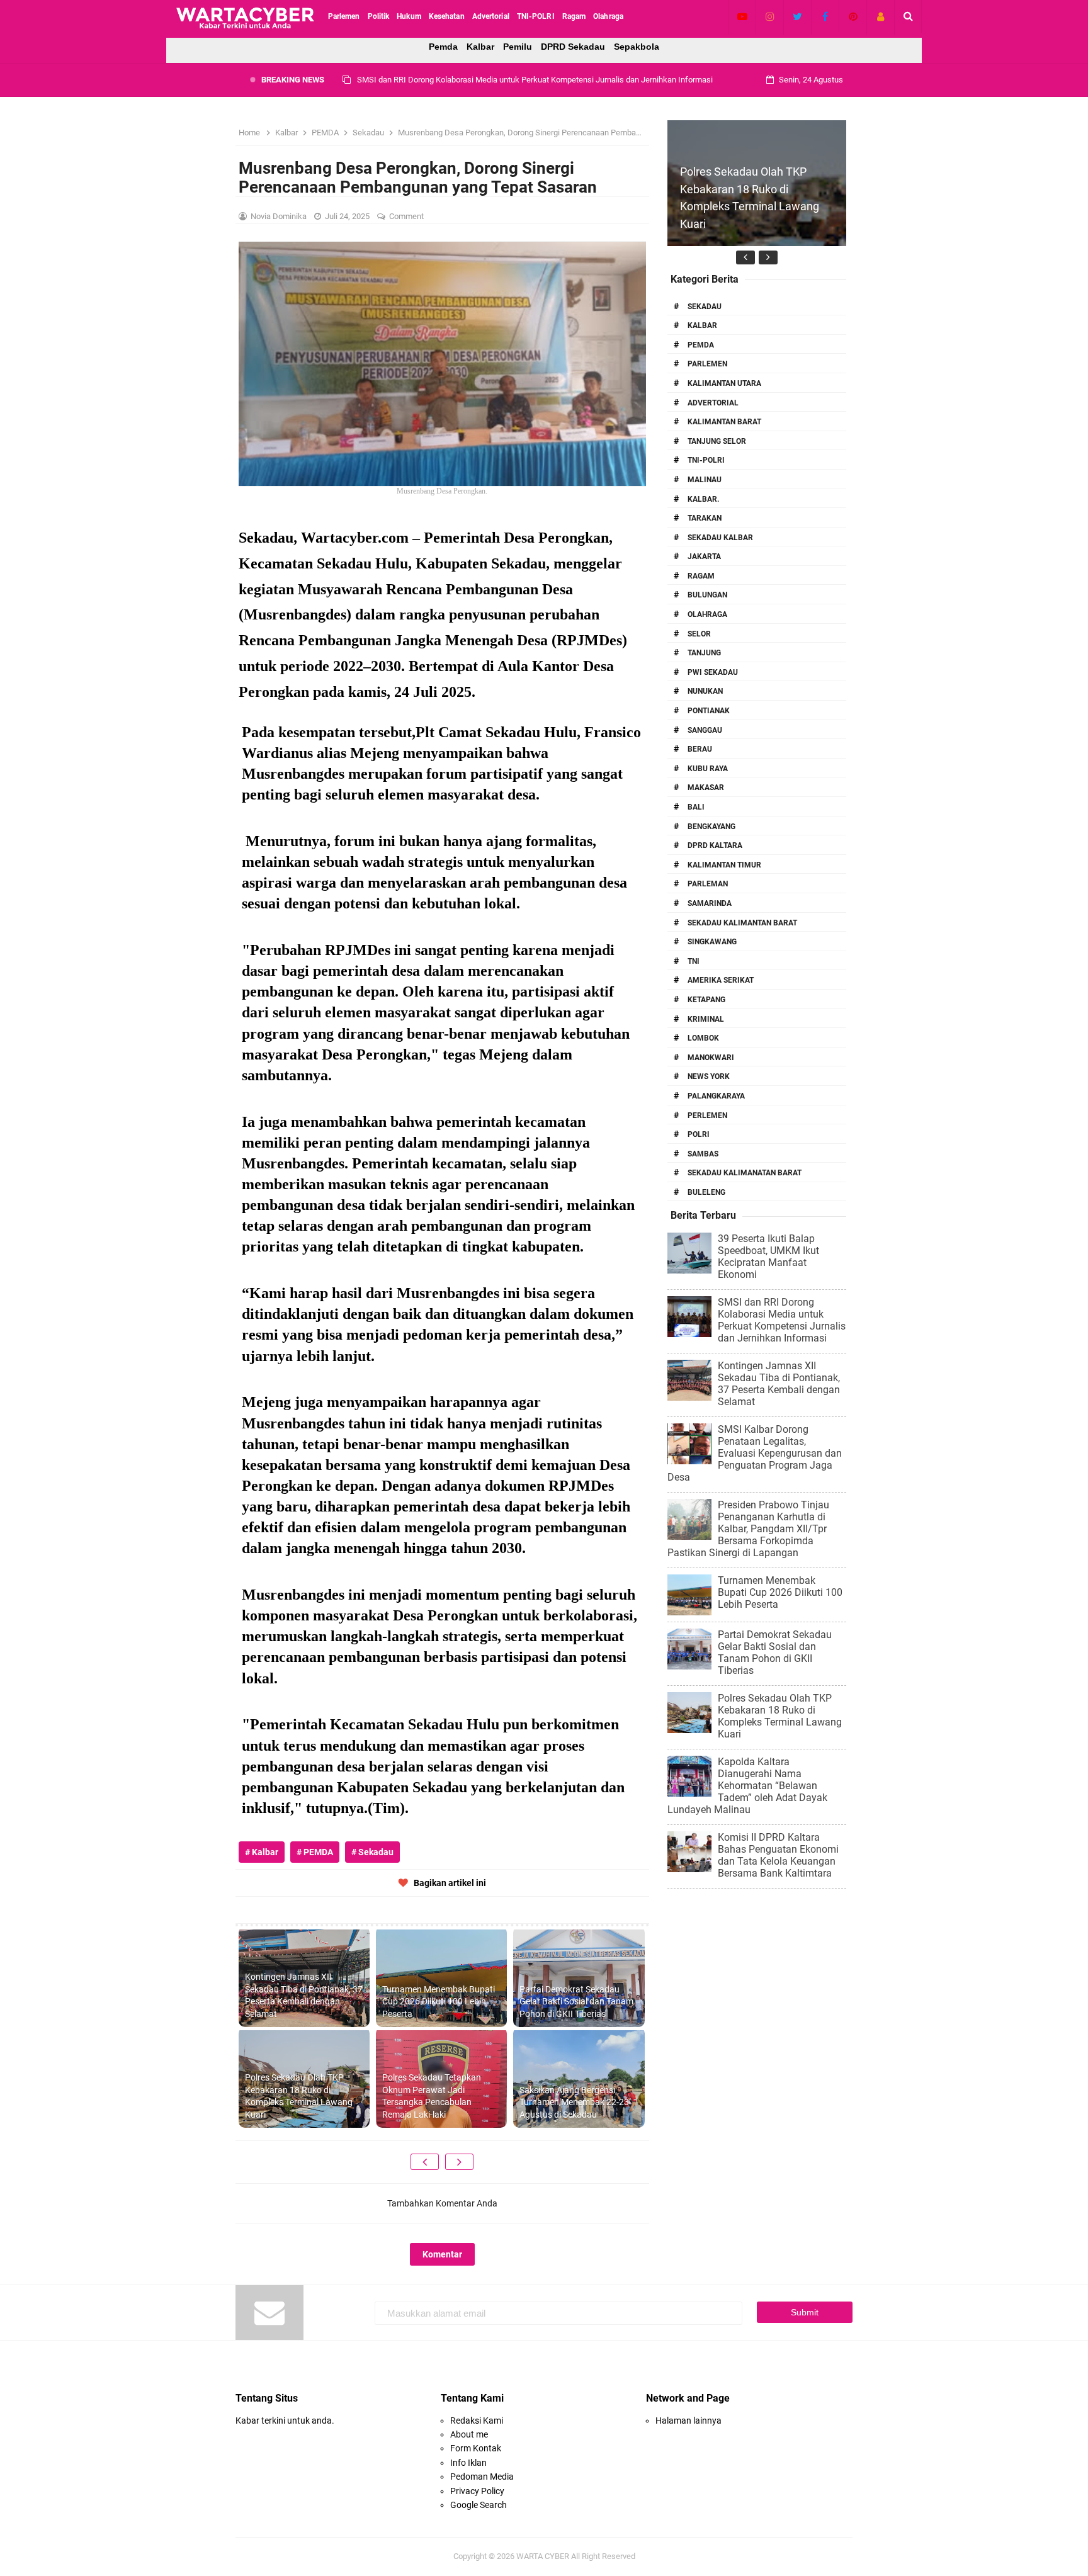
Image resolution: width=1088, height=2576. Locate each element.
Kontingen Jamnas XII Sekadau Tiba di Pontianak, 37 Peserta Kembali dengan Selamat (511, 80)
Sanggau (705, 730)
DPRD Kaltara (715, 845)
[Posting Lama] (459, 2162)
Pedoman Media (482, 2477)
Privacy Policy (477, 2491)
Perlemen (707, 1116)
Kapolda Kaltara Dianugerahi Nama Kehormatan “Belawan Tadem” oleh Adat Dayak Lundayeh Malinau (747, 1786)
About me (469, 2434)
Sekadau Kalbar (720, 538)
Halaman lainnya (688, 2421)
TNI (694, 961)
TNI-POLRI (706, 460)
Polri (699, 1134)
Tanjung (704, 653)
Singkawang (712, 942)
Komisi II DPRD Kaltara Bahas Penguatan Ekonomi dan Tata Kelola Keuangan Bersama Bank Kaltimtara (778, 1855)
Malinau (705, 480)
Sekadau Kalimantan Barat (742, 923)
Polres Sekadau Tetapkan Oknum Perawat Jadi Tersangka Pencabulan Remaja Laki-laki (432, 2096)
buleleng (706, 1192)
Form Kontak (476, 2448)
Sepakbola (637, 47)
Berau (700, 749)
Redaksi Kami (477, 2421)
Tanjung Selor (717, 441)
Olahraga (707, 614)
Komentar (442, 2254)
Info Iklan (468, 2463)
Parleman (708, 884)
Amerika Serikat (721, 980)
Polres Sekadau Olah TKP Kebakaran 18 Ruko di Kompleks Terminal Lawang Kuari (299, 2096)
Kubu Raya (708, 769)
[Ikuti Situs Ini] (881, 16)
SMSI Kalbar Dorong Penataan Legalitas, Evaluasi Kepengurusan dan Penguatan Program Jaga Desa (755, 1453)
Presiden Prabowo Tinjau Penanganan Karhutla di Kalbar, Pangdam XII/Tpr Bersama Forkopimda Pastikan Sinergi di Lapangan (748, 1529)
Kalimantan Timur (724, 865)
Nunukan (705, 691)
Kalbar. (703, 499)
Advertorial (713, 403)
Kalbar (480, 47)
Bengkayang (711, 827)
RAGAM (701, 576)
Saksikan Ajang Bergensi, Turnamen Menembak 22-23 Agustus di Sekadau (574, 2102)
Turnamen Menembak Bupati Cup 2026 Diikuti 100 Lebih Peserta (439, 2002)
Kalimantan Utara (724, 383)
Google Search (479, 2505)
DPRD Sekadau (573, 47)
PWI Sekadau (713, 672)
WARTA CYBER (543, 2556)
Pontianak (709, 711)
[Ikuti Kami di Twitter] (797, 16)
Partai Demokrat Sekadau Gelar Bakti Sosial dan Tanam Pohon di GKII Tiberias (576, 2002)
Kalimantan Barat (724, 422)
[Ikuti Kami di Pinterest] (853, 16)
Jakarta (704, 556)
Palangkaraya (716, 1096)
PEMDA (701, 345)
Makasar (706, 788)
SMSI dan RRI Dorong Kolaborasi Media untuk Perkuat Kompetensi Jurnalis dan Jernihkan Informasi (782, 1320)
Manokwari (711, 1058)
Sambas (703, 1154)
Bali (696, 807)
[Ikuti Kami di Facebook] (825, 16)
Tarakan (705, 518)
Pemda (443, 47)
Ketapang (706, 1000)
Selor (699, 634)
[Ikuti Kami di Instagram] (770, 16)
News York (709, 1076)
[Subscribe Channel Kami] (742, 16)
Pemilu (518, 47)
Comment (407, 216)
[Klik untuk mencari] (908, 16)
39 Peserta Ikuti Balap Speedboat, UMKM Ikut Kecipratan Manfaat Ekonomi (768, 1257)
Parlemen (707, 364)
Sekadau (705, 307)
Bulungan (707, 595)
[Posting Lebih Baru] (425, 2162)
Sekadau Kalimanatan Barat (745, 1173)
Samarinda (710, 903)
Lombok (703, 1038)
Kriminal (706, 1019)
